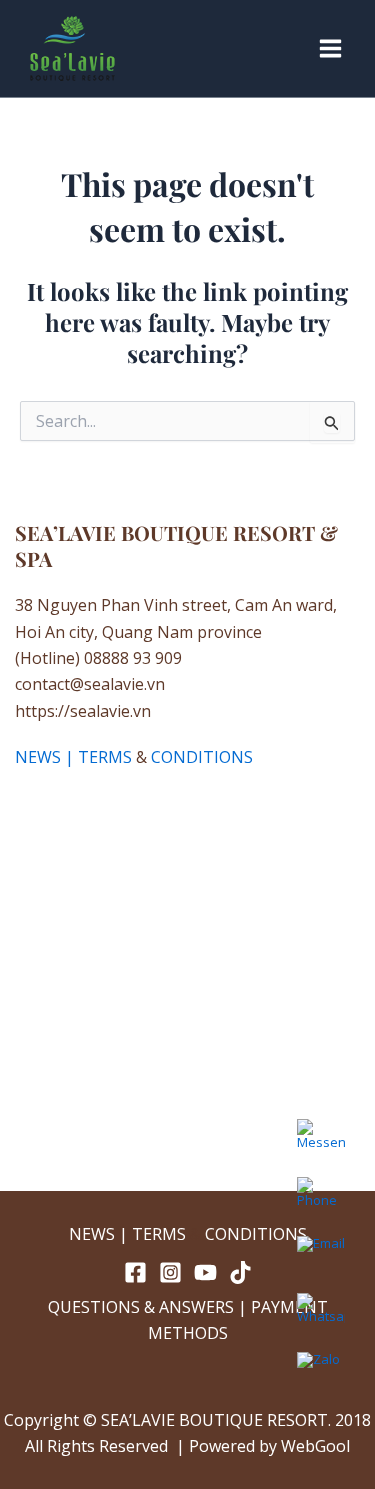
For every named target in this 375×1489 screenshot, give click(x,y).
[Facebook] (135, 1272)
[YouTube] (205, 1272)
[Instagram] (170, 1272)
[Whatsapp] (321, 1317)
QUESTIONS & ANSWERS (141, 1307)
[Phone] (321, 1201)
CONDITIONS (202, 757)
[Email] (321, 1259)
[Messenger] (321, 1143)
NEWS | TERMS (73, 757)
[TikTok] (240, 1272)
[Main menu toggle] (330, 48)
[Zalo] (321, 1375)
